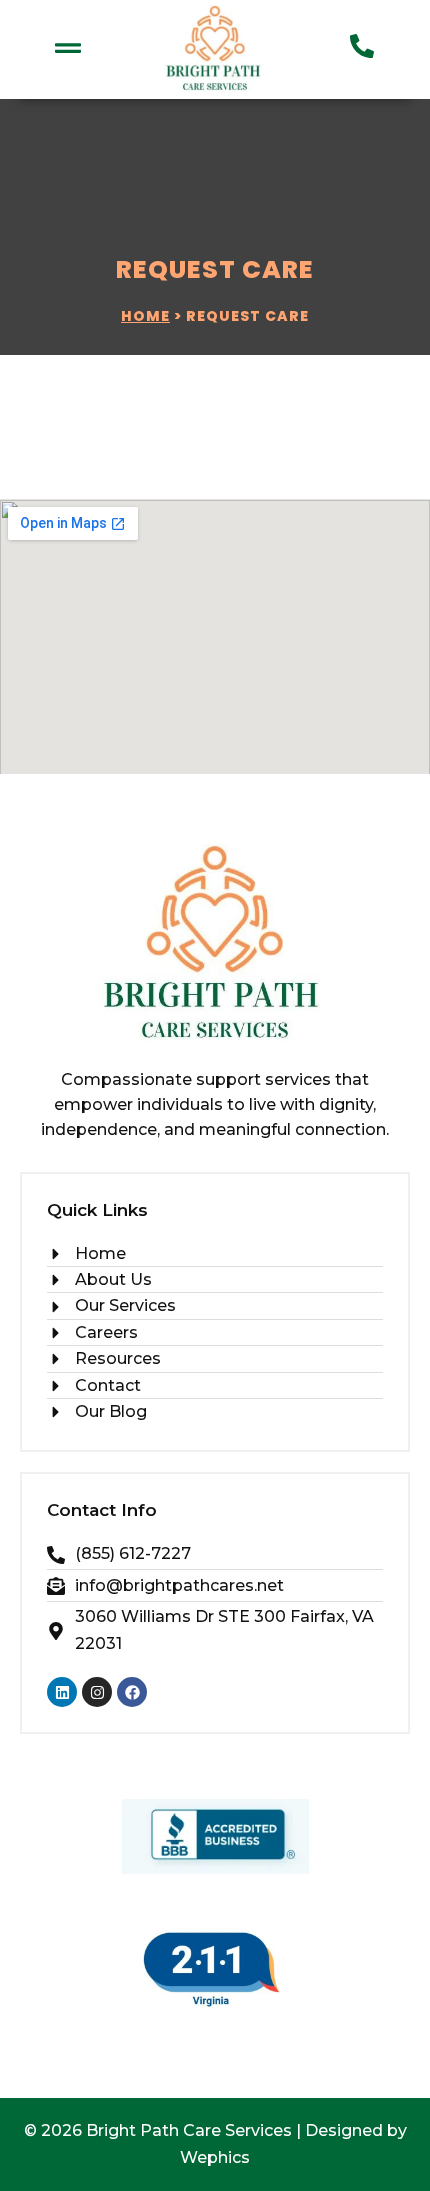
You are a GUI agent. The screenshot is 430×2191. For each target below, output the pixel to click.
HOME (145, 316)
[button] (68, 49)
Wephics (215, 2157)
